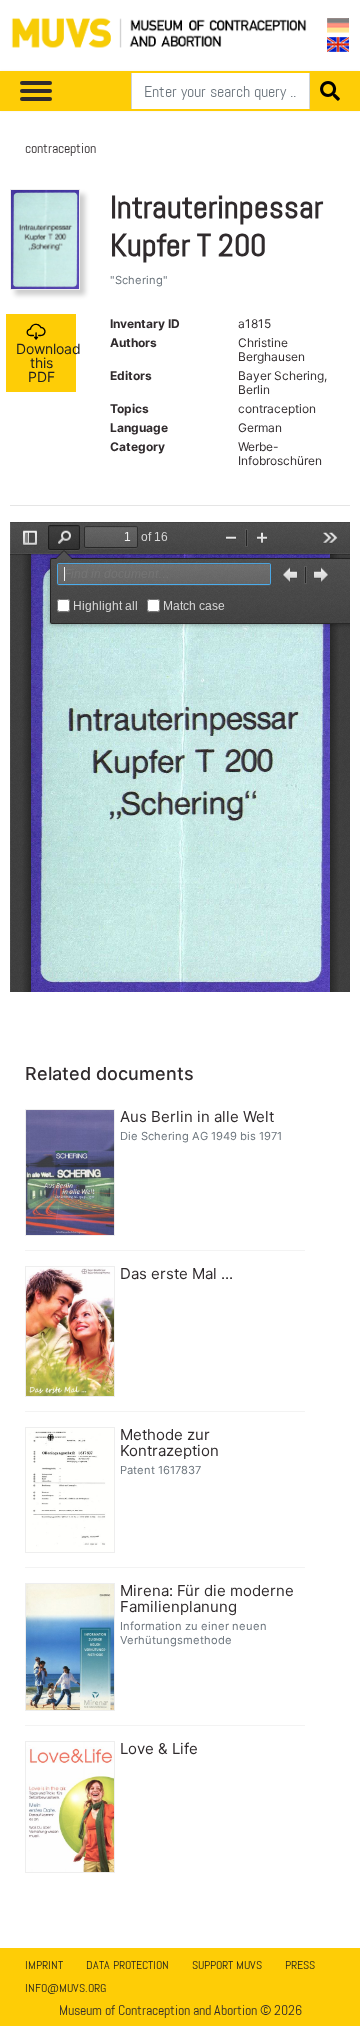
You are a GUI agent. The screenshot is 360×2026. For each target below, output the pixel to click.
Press (300, 1965)
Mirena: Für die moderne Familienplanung (207, 1599)
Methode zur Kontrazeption (169, 1443)
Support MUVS (227, 1965)
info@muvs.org (65, 1988)
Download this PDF (46, 362)
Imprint (44, 1965)
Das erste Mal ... (176, 1274)
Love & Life (159, 1749)
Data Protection (127, 1965)
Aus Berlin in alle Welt (197, 1117)
